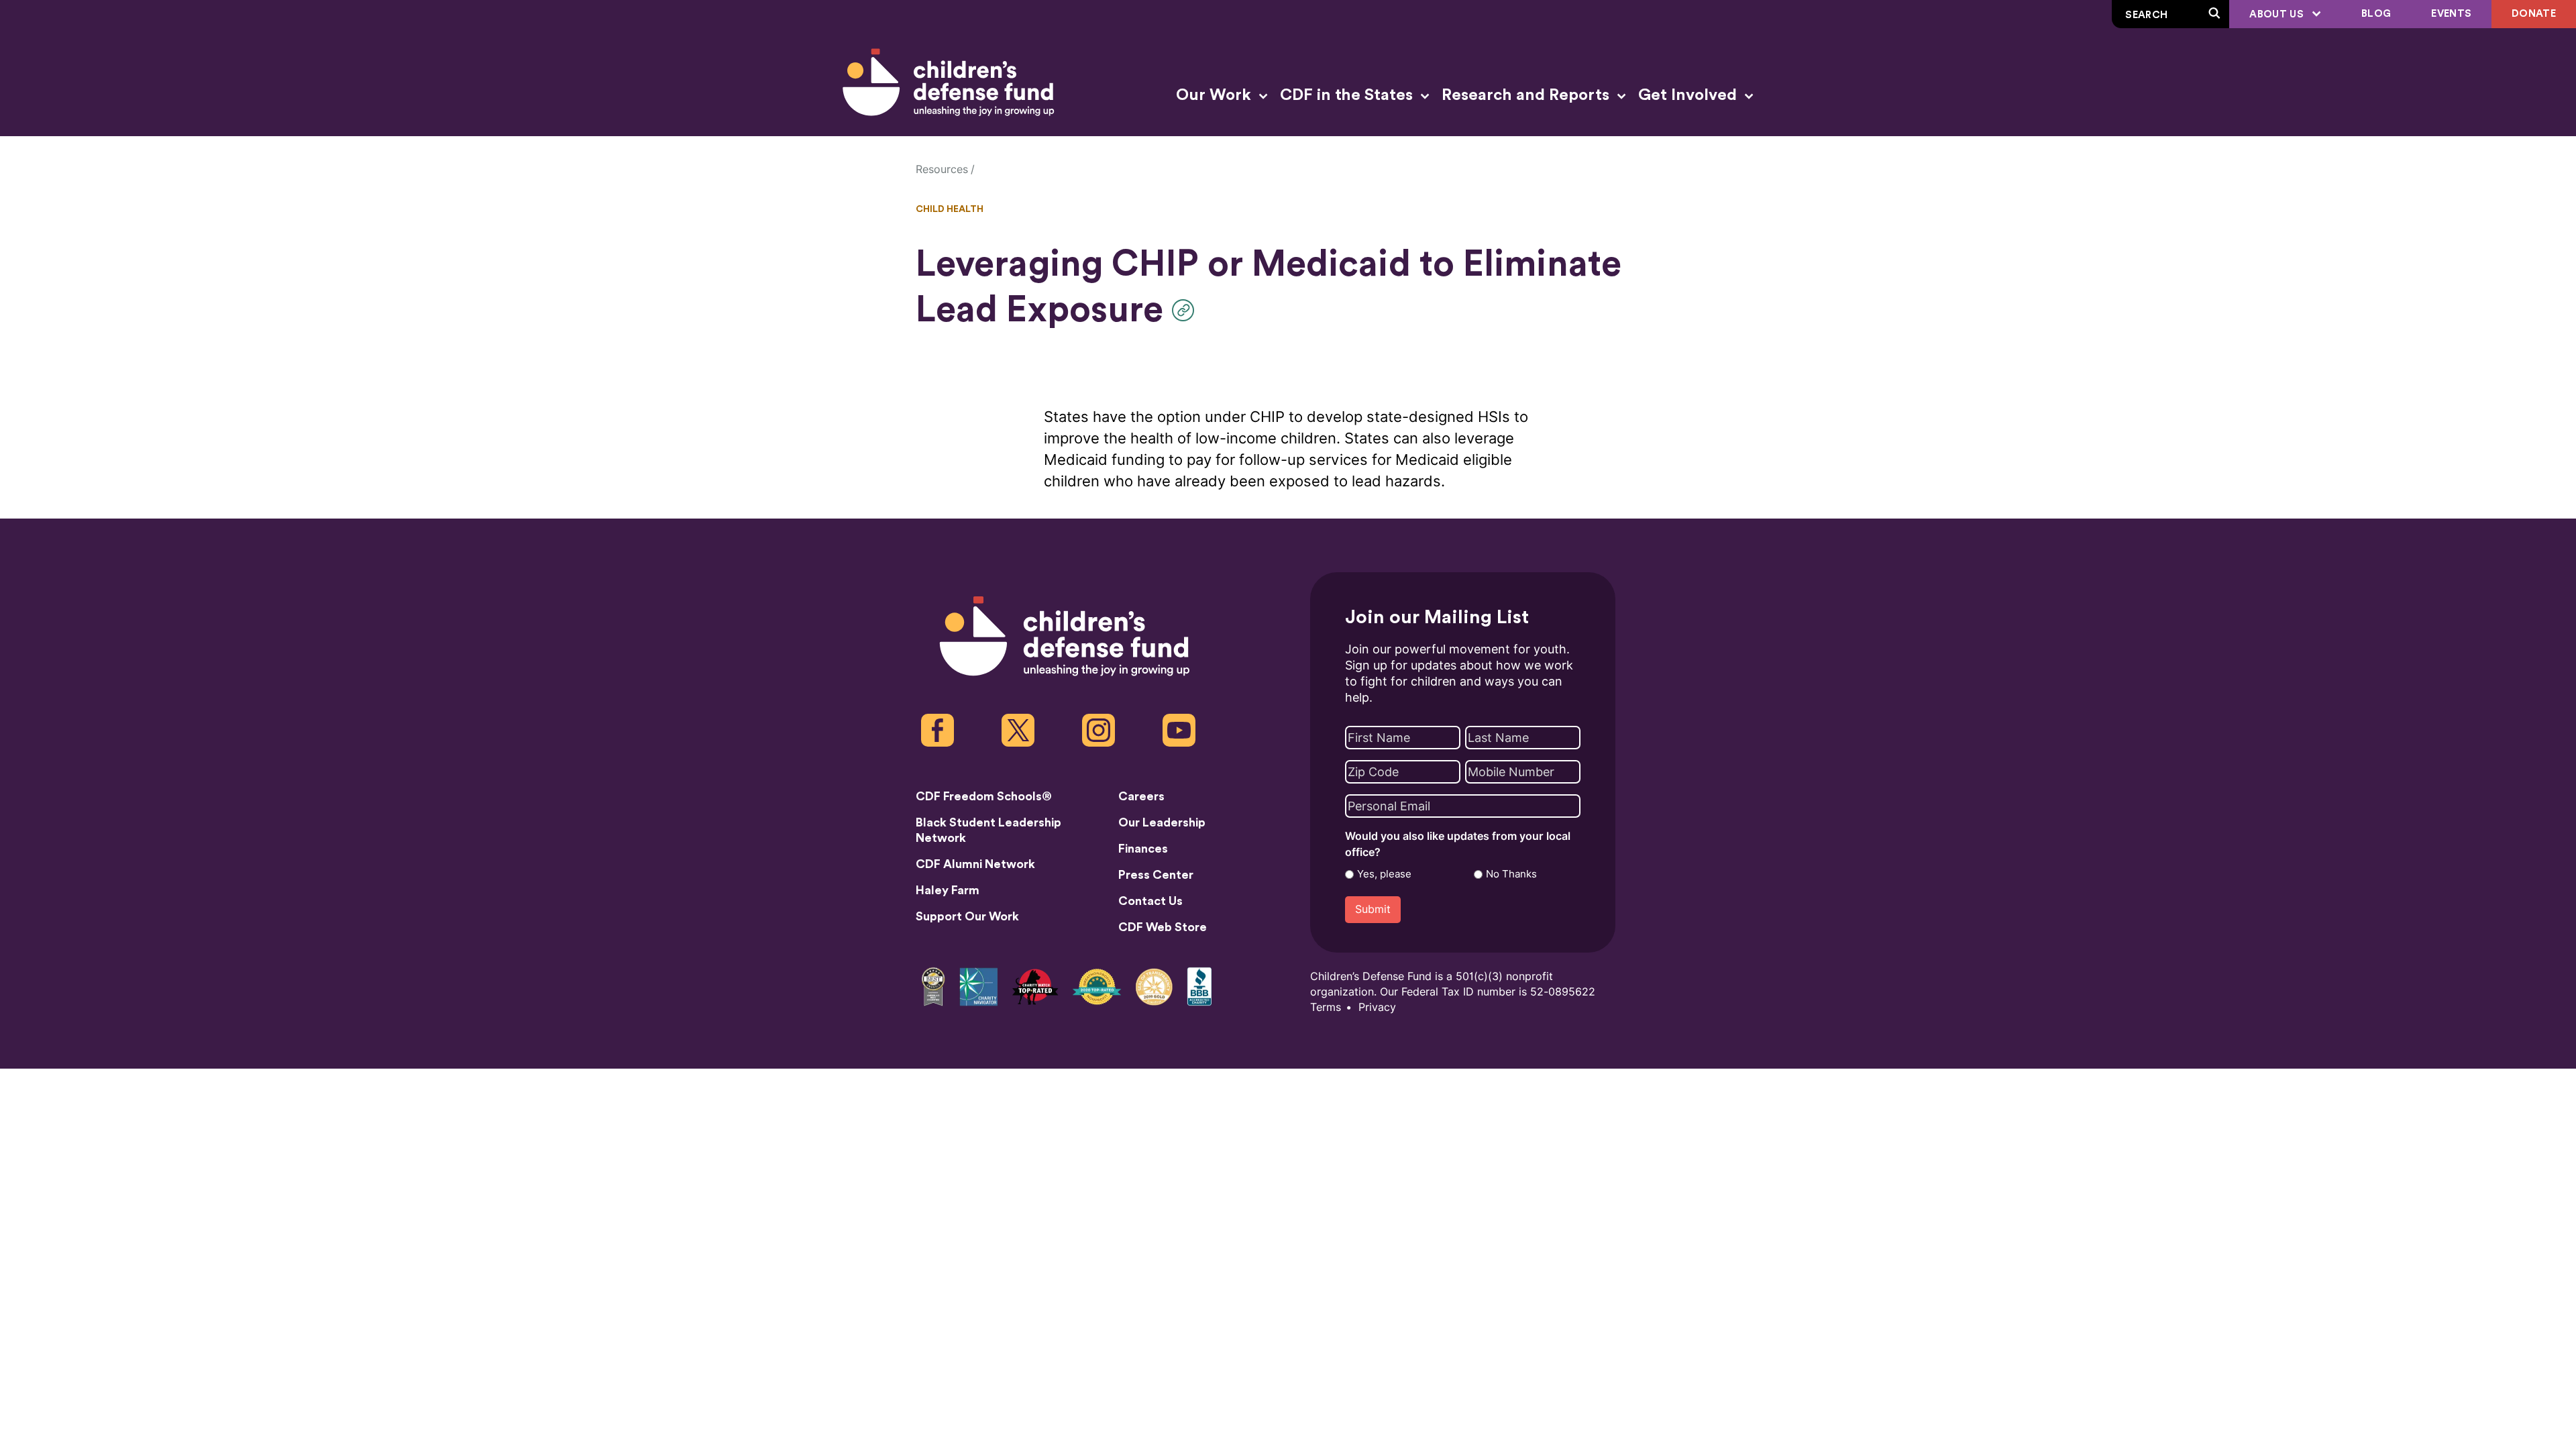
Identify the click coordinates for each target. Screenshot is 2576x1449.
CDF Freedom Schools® (984, 796)
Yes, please (1384, 874)
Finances (1143, 849)
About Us (2278, 14)
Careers (1141, 796)
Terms (1326, 1007)
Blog (2376, 14)
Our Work (1216, 95)
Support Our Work (967, 916)
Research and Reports (1527, 95)
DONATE (2534, 14)
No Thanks (1511, 874)
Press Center (1156, 875)
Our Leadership (1162, 822)
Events (2451, 14)
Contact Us (1150, 901)
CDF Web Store (1163, 927)
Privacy (1377, 1007)
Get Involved (1689, 95)
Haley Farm (948, 890)
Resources (942, 169)
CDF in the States (1348, 95)
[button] (1186, 310)
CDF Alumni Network (975, 864)
